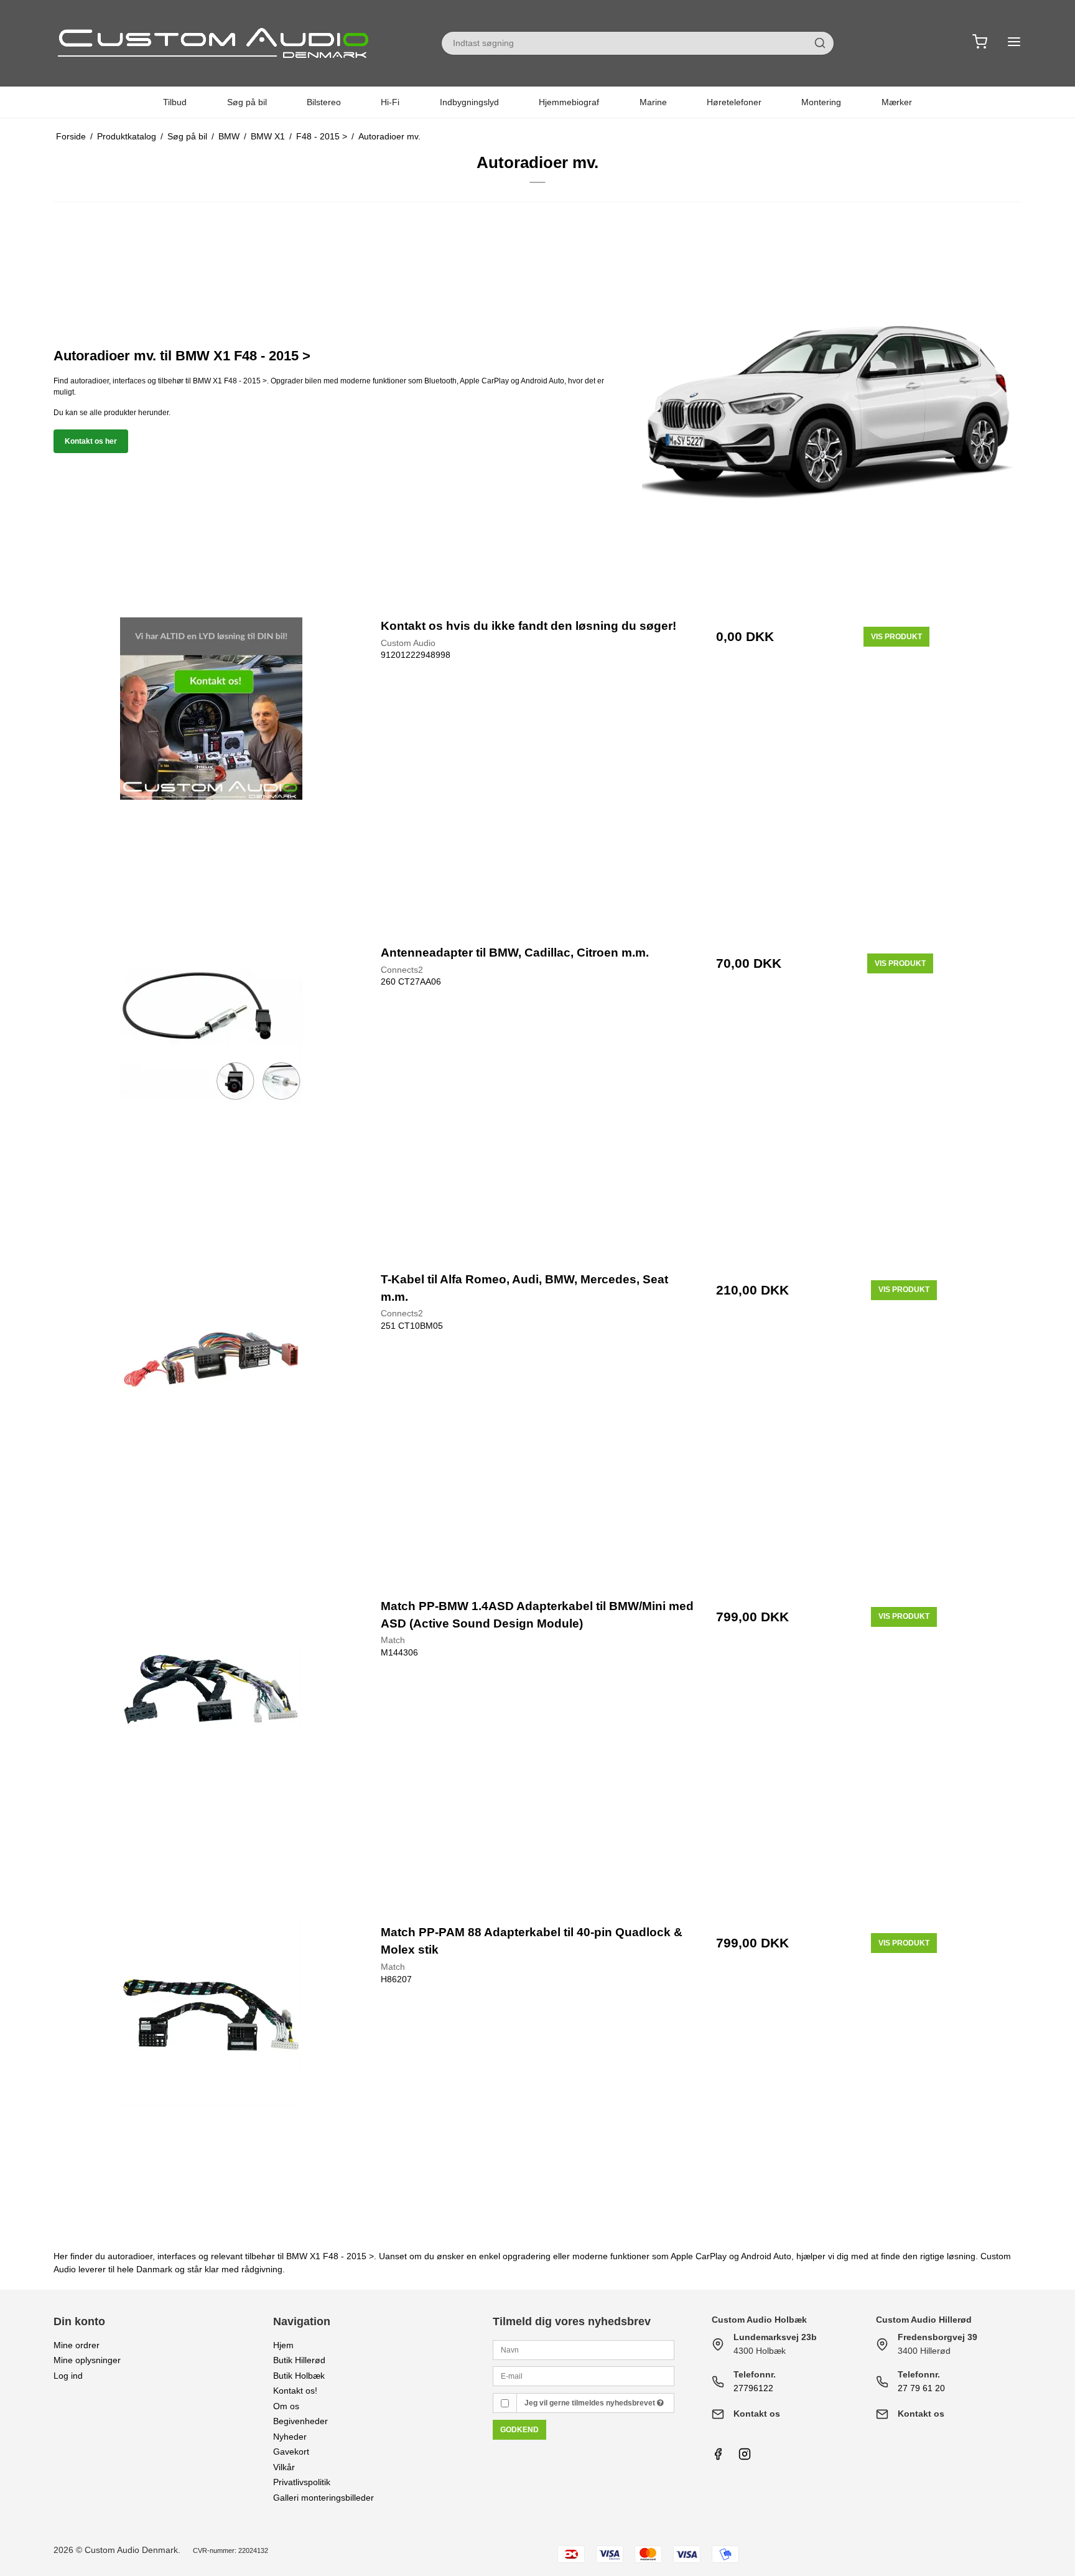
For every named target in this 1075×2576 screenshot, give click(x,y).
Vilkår (284, 2467)
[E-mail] (584, 2376)
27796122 (753, 2388)
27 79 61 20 (921, 2388)
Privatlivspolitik (302, 2482)
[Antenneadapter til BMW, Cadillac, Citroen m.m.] (211, 1101)
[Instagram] (745, 2457)
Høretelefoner (734, 102)
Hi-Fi (390, 102)
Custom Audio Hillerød (924, 2320)
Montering (821, 102)
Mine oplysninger (87, 2360)
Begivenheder (300, 2421)
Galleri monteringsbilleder (323, 2498)
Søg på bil (247, 102)
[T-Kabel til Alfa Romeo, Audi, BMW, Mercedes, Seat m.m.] (211, 1428)
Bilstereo (324, 102)
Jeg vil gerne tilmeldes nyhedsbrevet (591, 2403)
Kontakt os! (295, 2391)
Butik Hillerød (299, 2360)
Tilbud (175, 102)
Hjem (283, 2345)
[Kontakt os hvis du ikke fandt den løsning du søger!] (211, 774)
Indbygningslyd (469, 102)
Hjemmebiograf (569, 102)
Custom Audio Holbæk (759, 2320)
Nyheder (290, 2437)
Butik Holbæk (299, 2376)
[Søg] (820, 43)
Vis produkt (896, 637)
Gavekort (291, 2452)
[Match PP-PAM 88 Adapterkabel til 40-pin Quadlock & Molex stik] (211, 2081)
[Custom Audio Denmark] (215, 43)
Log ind (68, 2376)
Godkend (519, 2430)
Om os (286, 2406)
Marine (653, 102)
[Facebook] (718, 2457)
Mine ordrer (77, 2345)
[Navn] (584, 2349)
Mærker (897, 102)
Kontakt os (757, 2414)
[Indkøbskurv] (980, 43)
